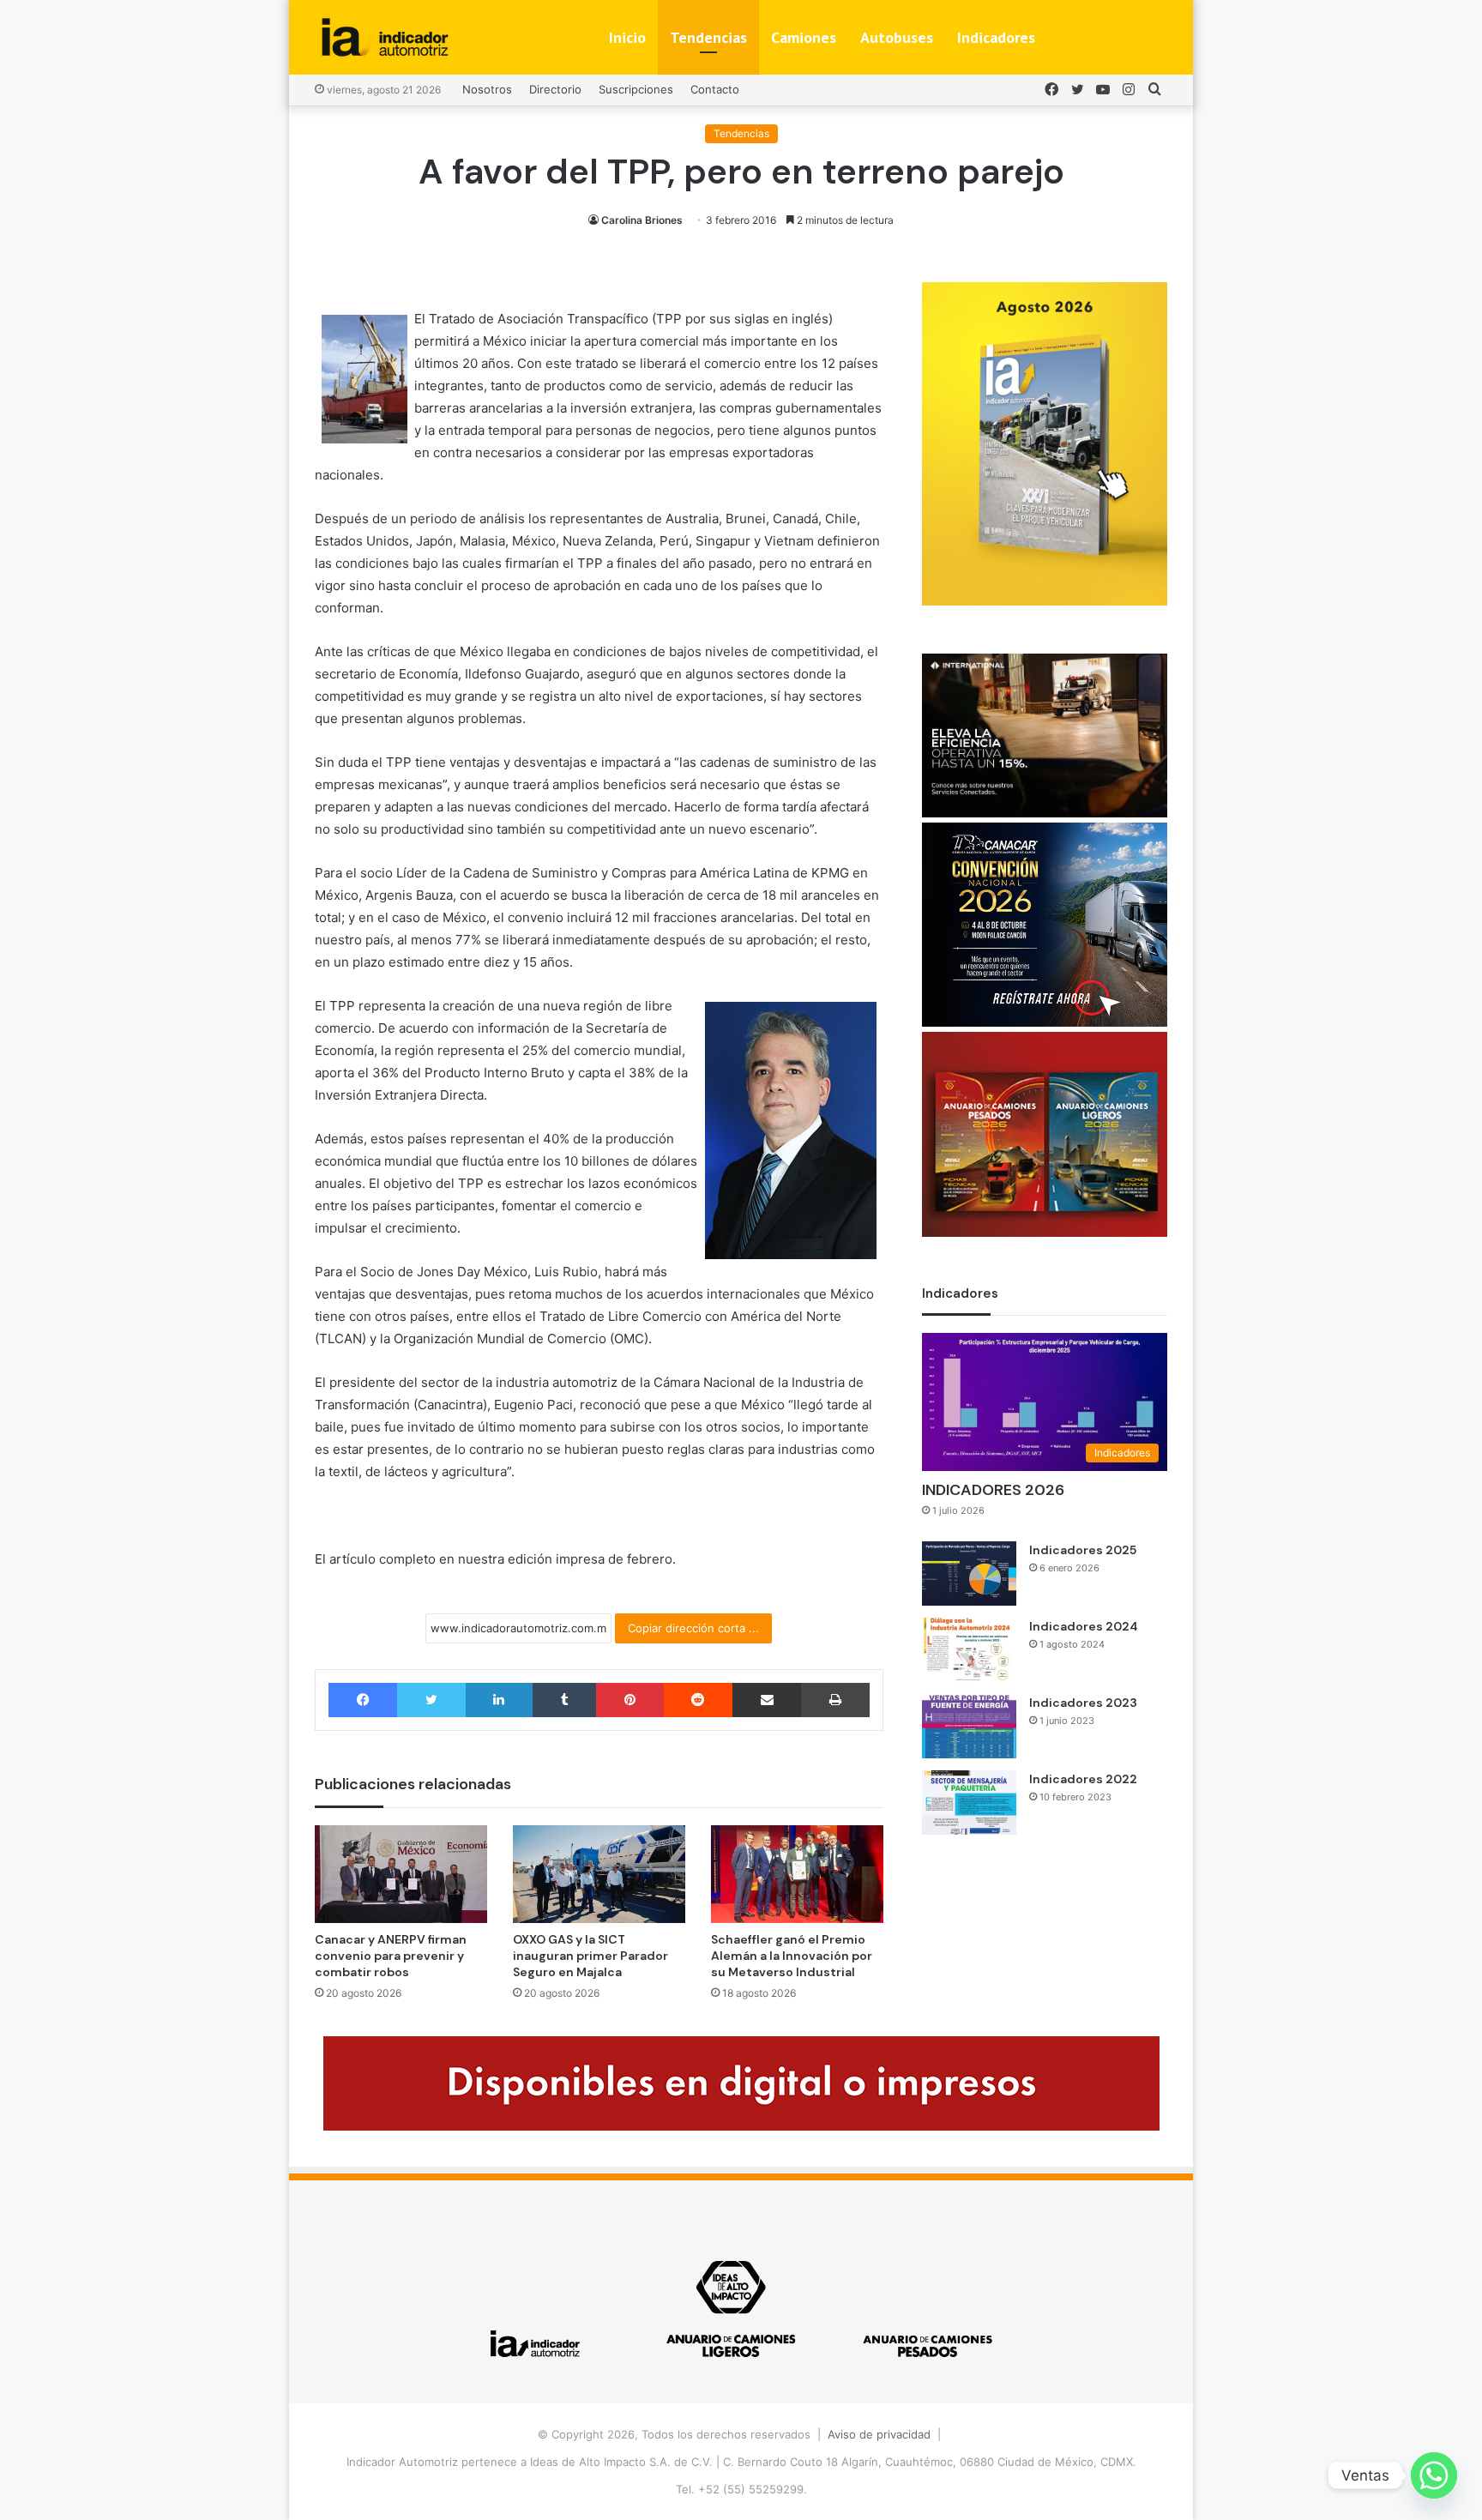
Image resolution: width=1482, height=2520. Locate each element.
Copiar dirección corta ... (693, 1628)
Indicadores (996, 37)
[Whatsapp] (1434, 2475)
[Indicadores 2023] (969, 1726)
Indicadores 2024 (1084, 1626)
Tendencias (708, 37)
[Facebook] (363, 1700)
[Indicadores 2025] (969, 1573)
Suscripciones (636, 89)
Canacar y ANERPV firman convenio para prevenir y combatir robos (391, 1956)
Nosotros (487, 89)
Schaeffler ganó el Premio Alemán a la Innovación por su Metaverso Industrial (792, 1956)
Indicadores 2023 (1083, 1703)
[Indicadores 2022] (969, 1803)
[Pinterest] (630, 1700)
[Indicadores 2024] (969, 1650)
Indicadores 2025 (1083, 1550)
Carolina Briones (642, 220)
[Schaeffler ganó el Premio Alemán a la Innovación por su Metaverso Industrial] (797, 1874)
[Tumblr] (564, 1700)
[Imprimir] (835, 1700)
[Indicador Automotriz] (385, 37)
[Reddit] (698, 1700)
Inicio (627, 37)
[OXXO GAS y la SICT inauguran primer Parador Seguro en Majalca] (599, 1874)
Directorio (555, 89)
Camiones (804, 37)
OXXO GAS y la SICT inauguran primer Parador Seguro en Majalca (590, 1956)
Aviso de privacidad (879, 2434)
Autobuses (897, 37)
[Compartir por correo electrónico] (767, 1700)
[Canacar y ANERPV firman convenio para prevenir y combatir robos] (401, 1874)
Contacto (715, 89)
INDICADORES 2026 (993, 1490)
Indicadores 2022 (1083, 1779)
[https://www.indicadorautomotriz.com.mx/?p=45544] (1045, 601)
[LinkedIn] (499, 1700)
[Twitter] (431, 1700)
